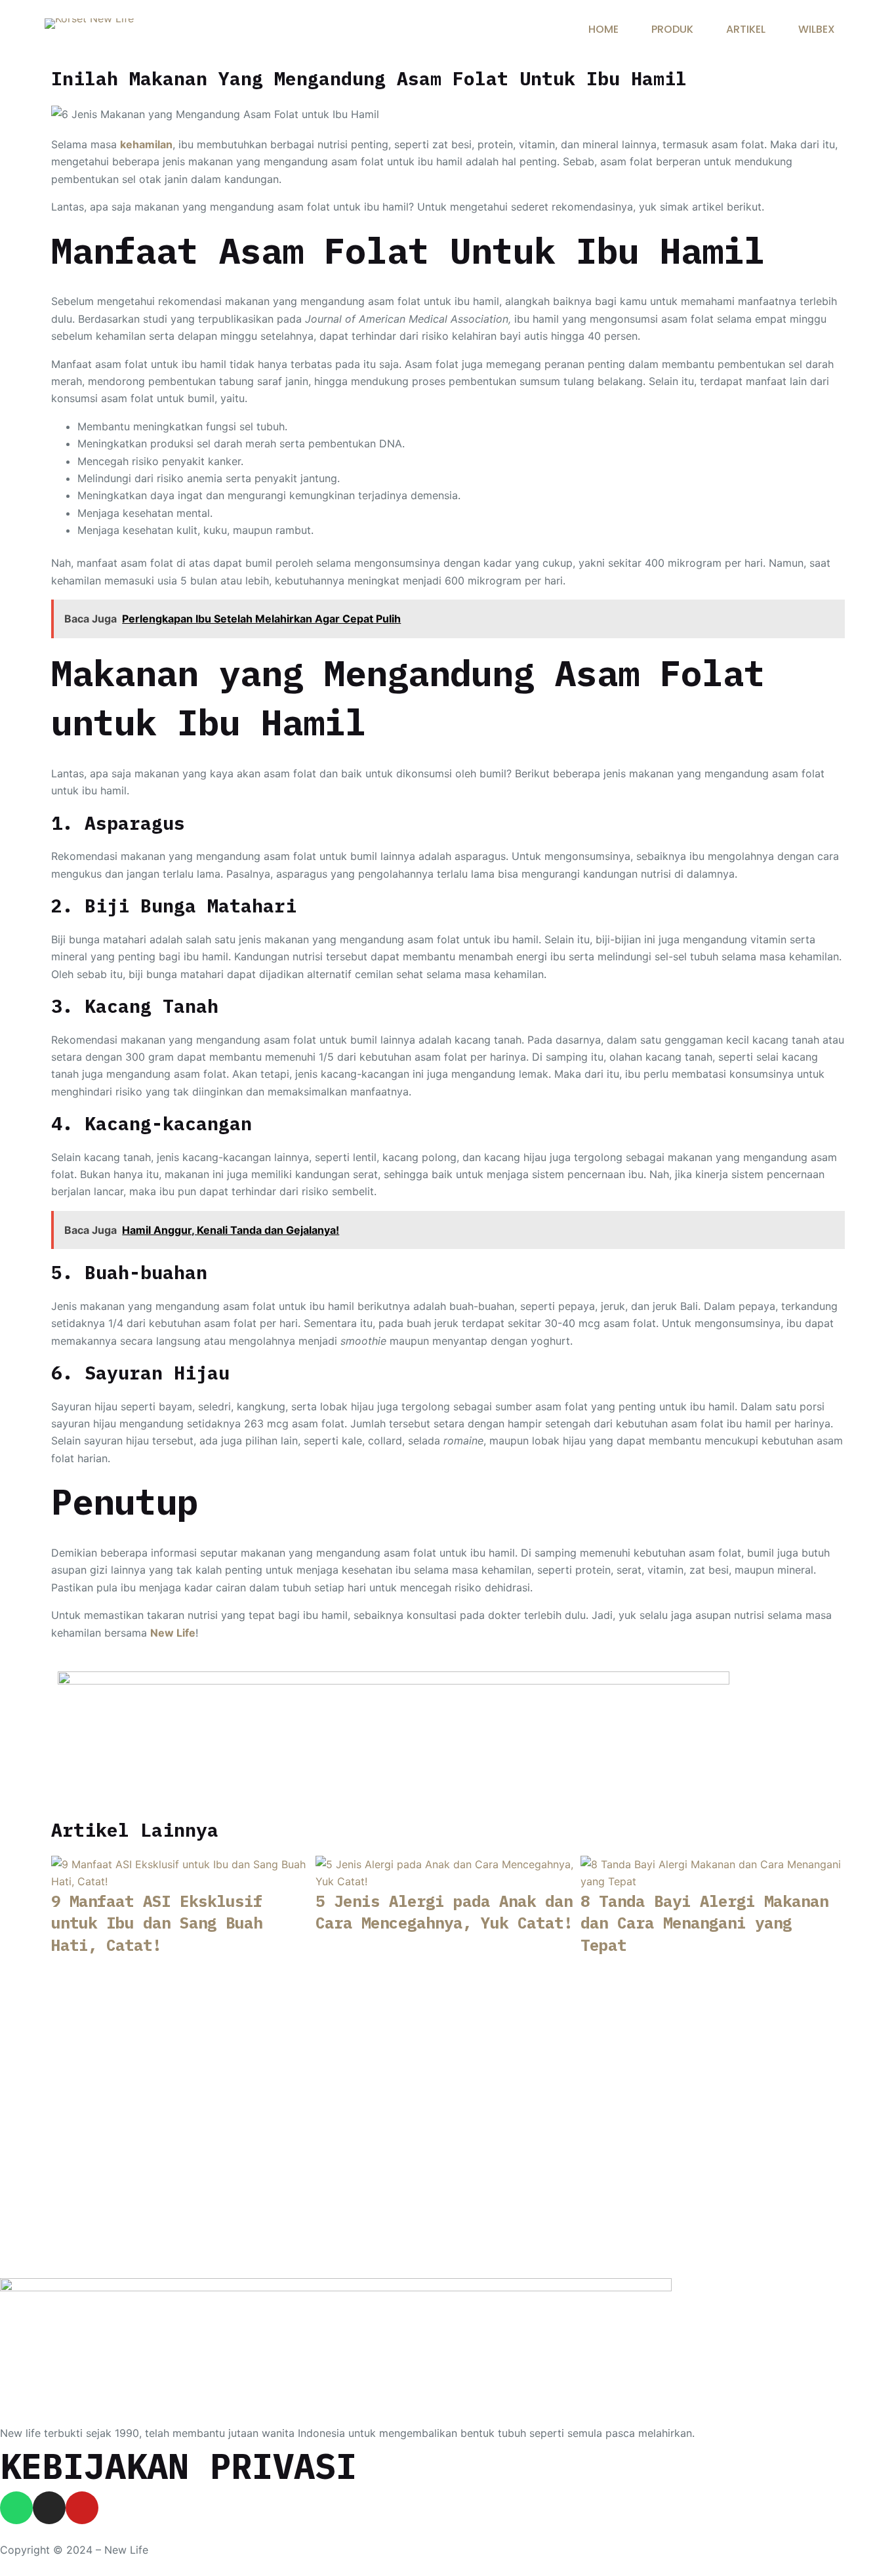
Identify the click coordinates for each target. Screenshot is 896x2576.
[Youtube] (82, 2508)
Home (603, 29)
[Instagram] (49, 2508)
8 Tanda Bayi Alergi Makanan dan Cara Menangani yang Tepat (704, 1923)
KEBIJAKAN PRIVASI (178, 2466)
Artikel (746, 29)
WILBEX (817, 29)
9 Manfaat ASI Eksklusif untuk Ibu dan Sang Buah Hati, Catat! (157, 1923)
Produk (672, 29)
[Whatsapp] (16, 2508)
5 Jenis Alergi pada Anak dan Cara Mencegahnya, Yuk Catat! (444, 1912)
